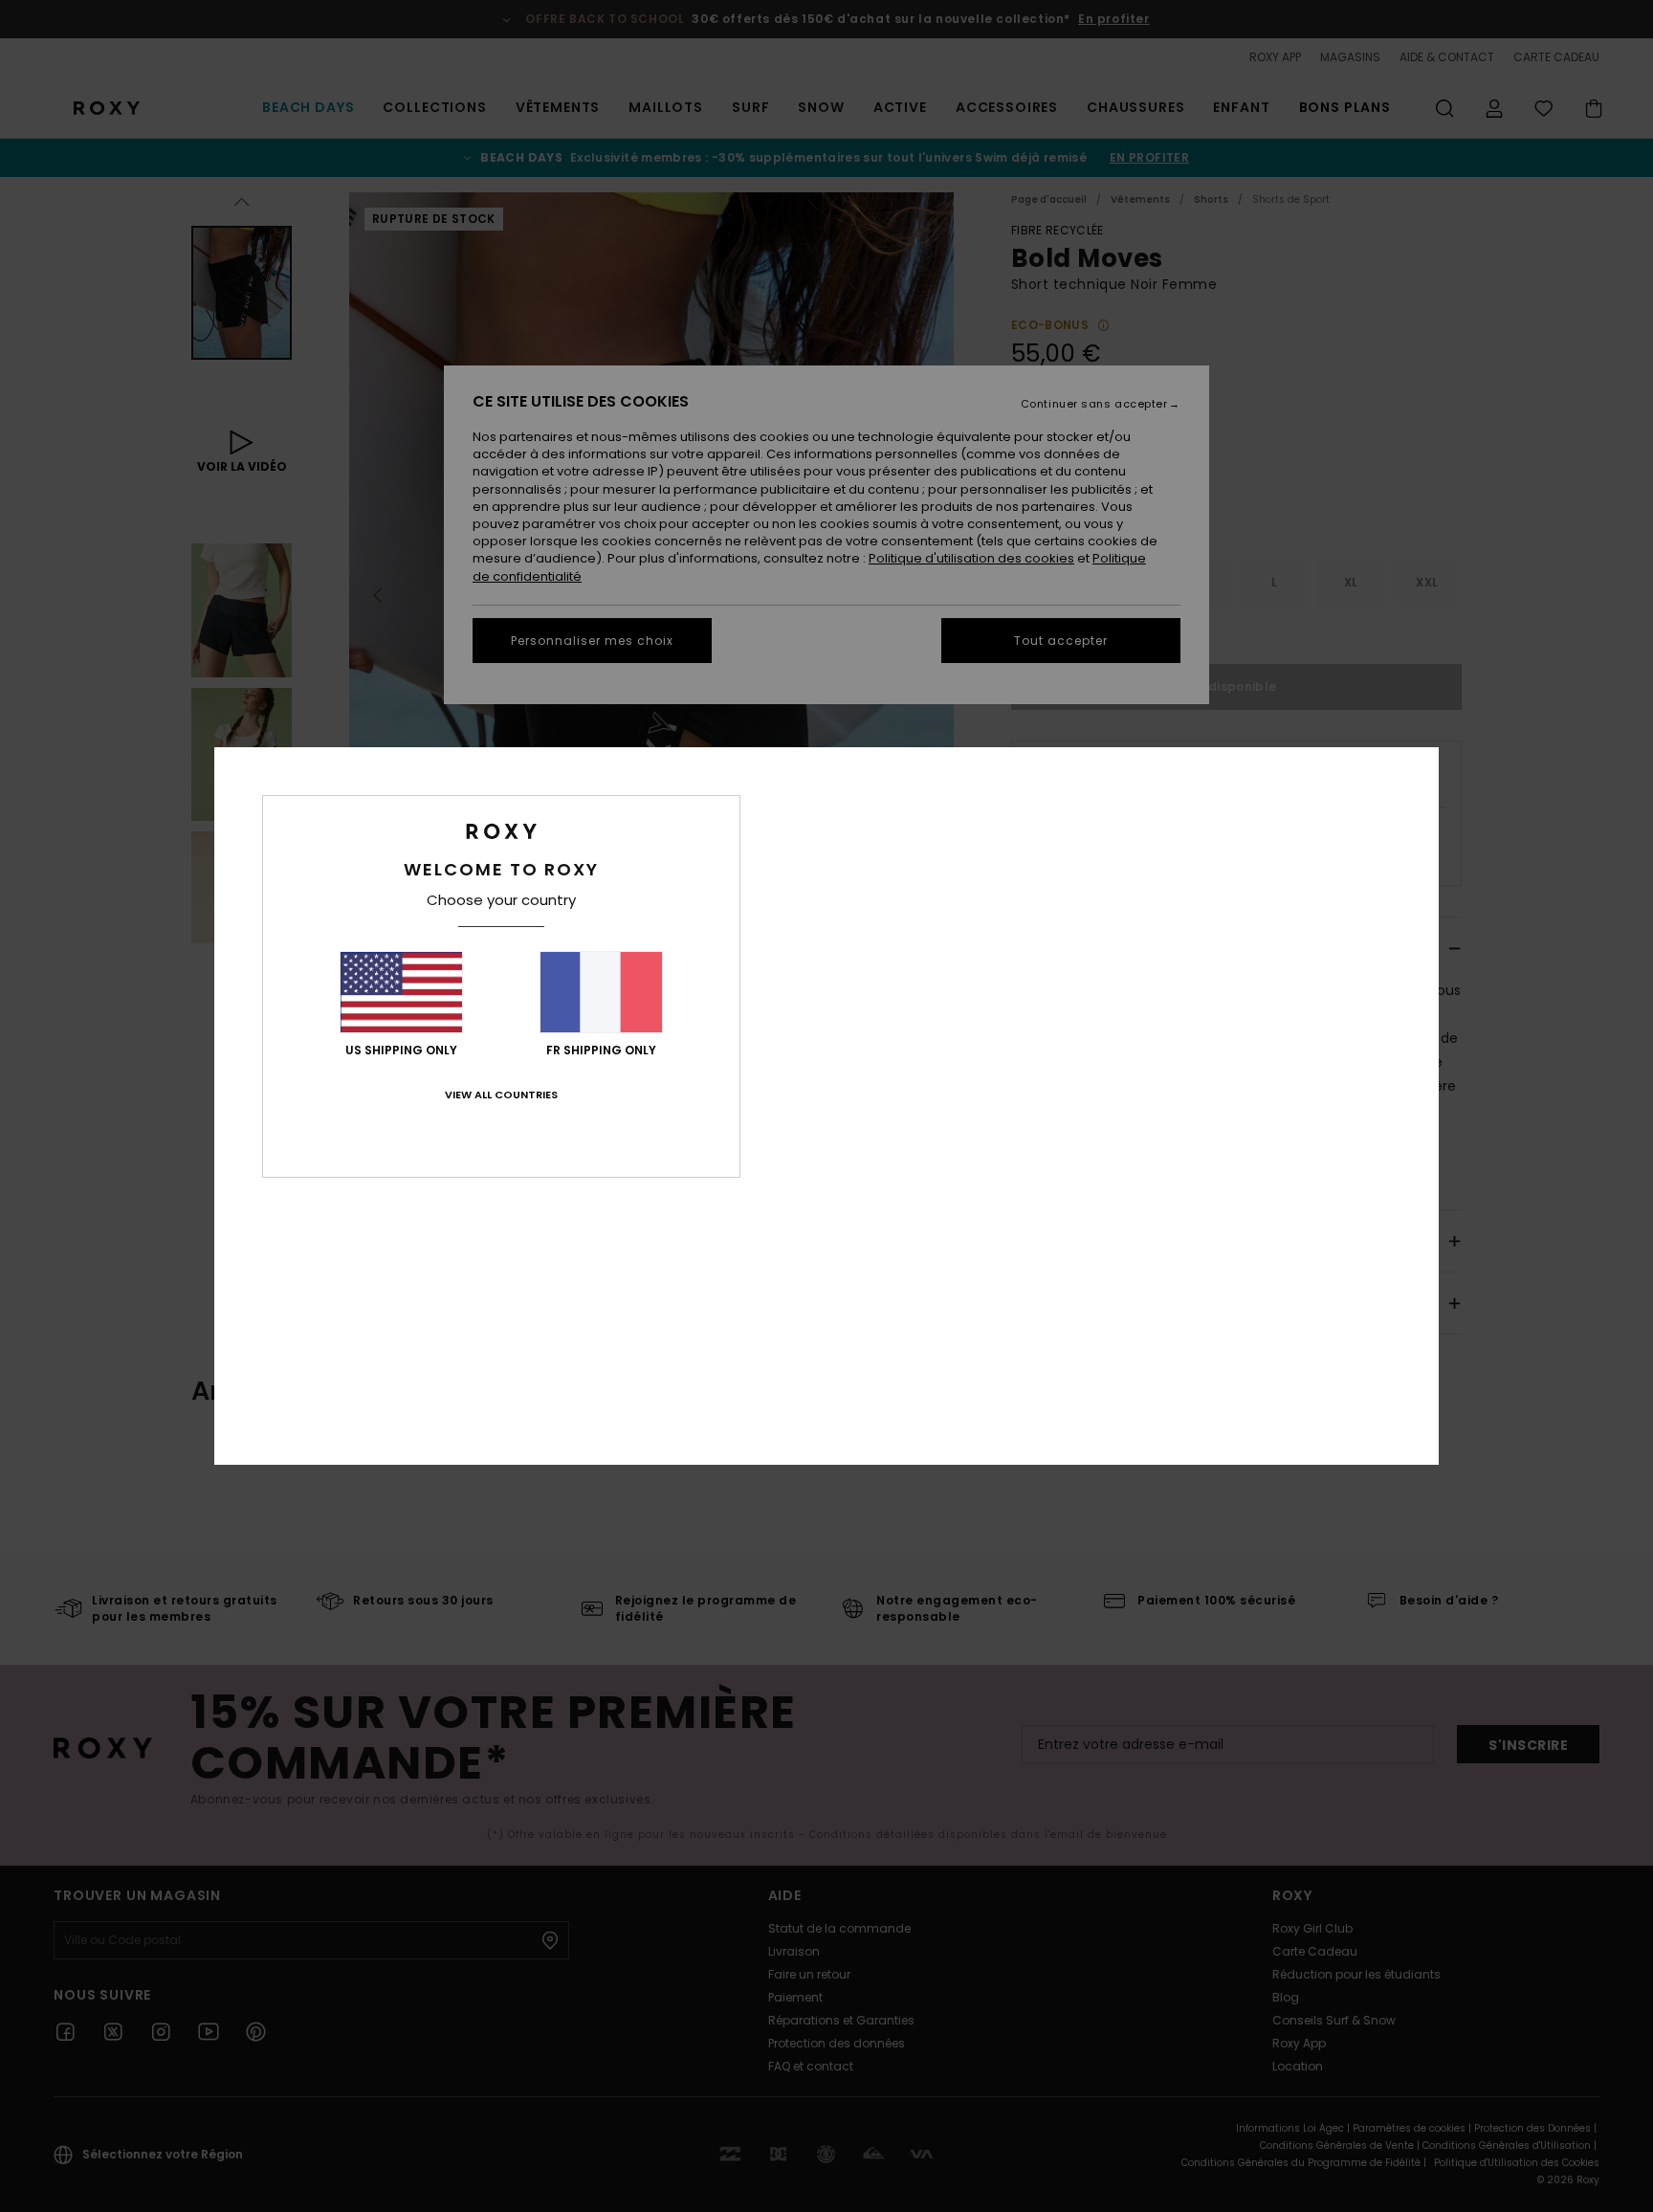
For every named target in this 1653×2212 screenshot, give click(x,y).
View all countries (501, 1095)
